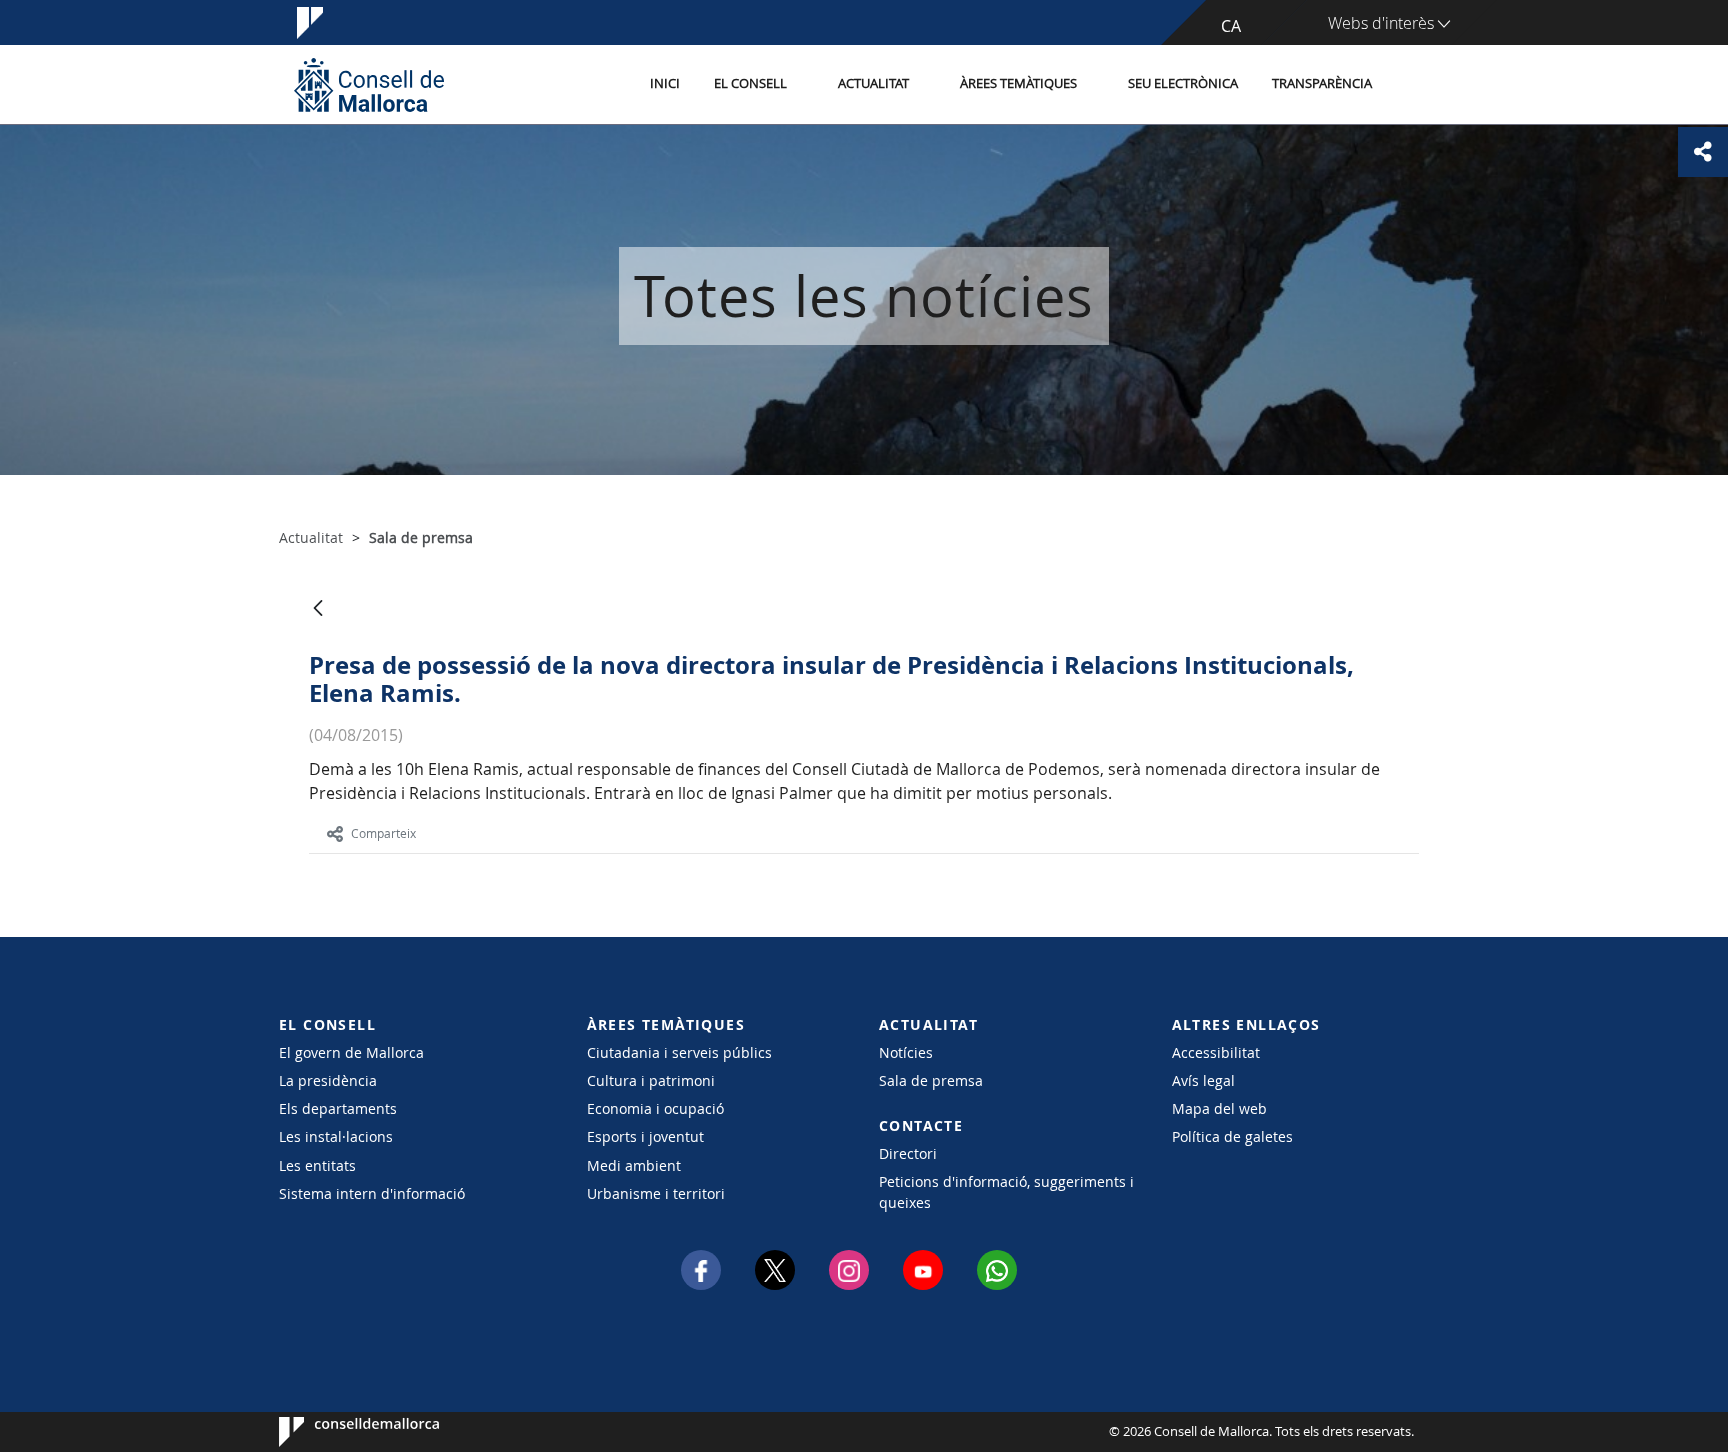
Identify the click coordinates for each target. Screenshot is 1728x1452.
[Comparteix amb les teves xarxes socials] (1703, 152)
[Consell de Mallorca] (369, 84)
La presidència (328, 1080)
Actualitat (873, 83)
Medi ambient (634, 1165)
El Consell (750, 83)
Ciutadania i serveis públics (679, 1052)
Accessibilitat (1216, 1052)
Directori (908, 1153)
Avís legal (1203, 1080)
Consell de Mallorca (339, 1432)
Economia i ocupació (655, 1108)
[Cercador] (1410, 85)
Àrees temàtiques (1018, 83)
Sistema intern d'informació (372, 1193)
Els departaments (338, 1108)
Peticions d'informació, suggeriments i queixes (1006, 1192)
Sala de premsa (931, 1080)
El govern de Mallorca (351, 1052)
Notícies (906, 1052)
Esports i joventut (645, 1136)
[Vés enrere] (318, 609)
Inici (665, 83)
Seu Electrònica (1183, 83)
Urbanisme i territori (656, 1193)
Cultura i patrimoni (651, 1080)
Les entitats (317, 1165)
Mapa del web (1219, 1108)
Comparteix (383, 833)
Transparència (1322, 83)
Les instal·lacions (336, 1136)
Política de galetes (1232, 1136)
